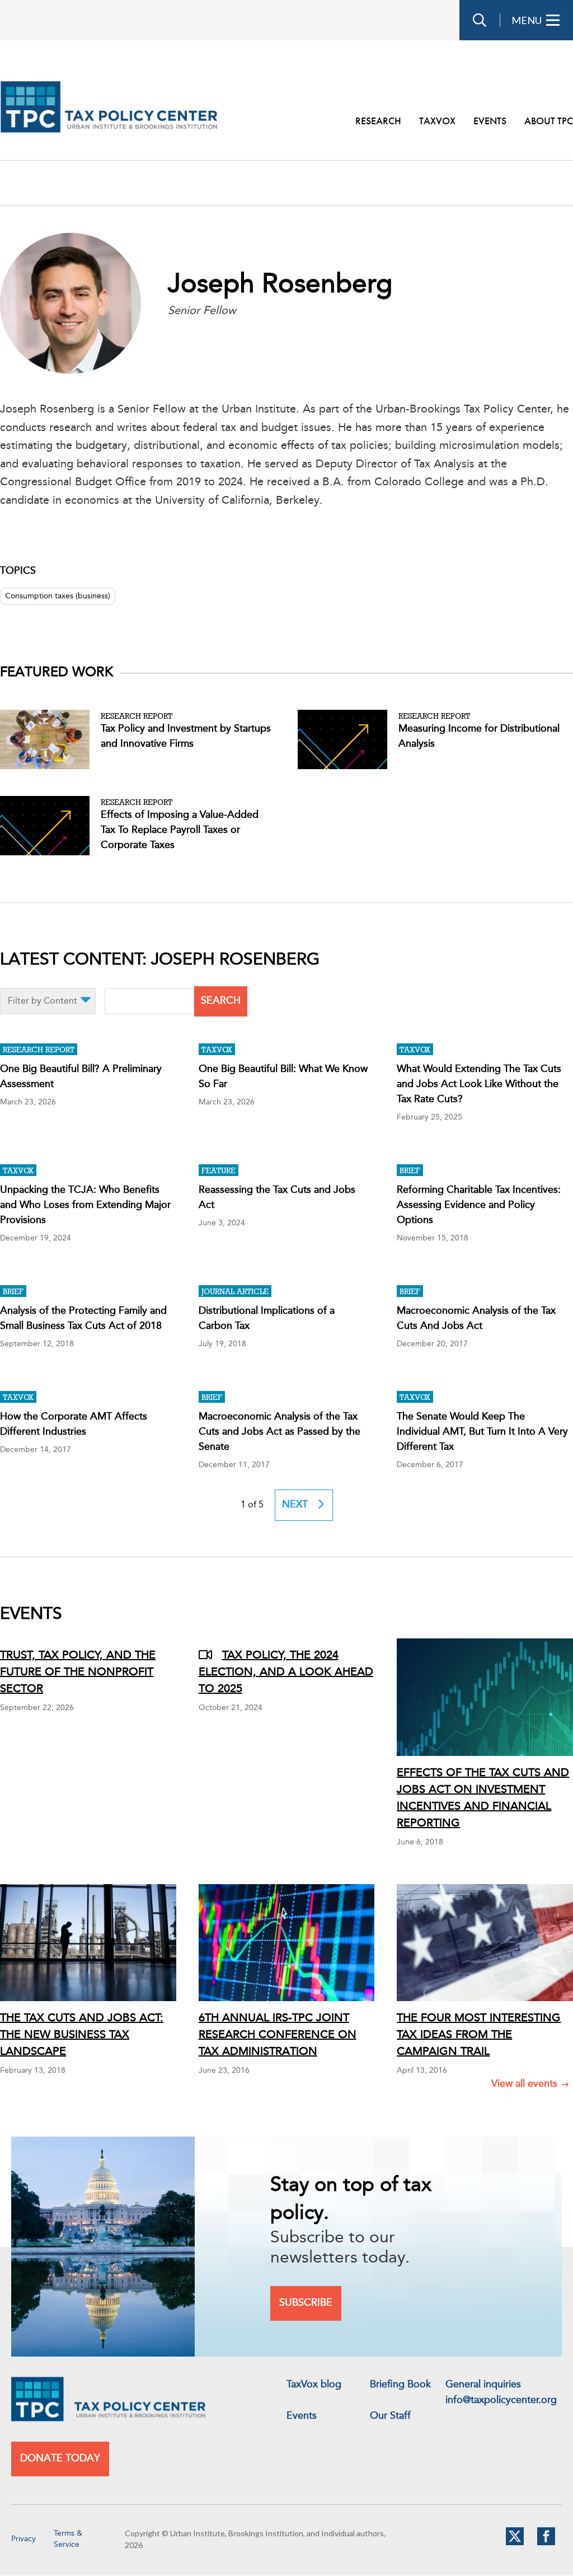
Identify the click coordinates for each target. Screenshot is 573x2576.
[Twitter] (515, 2543)
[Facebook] (546, 2543)
